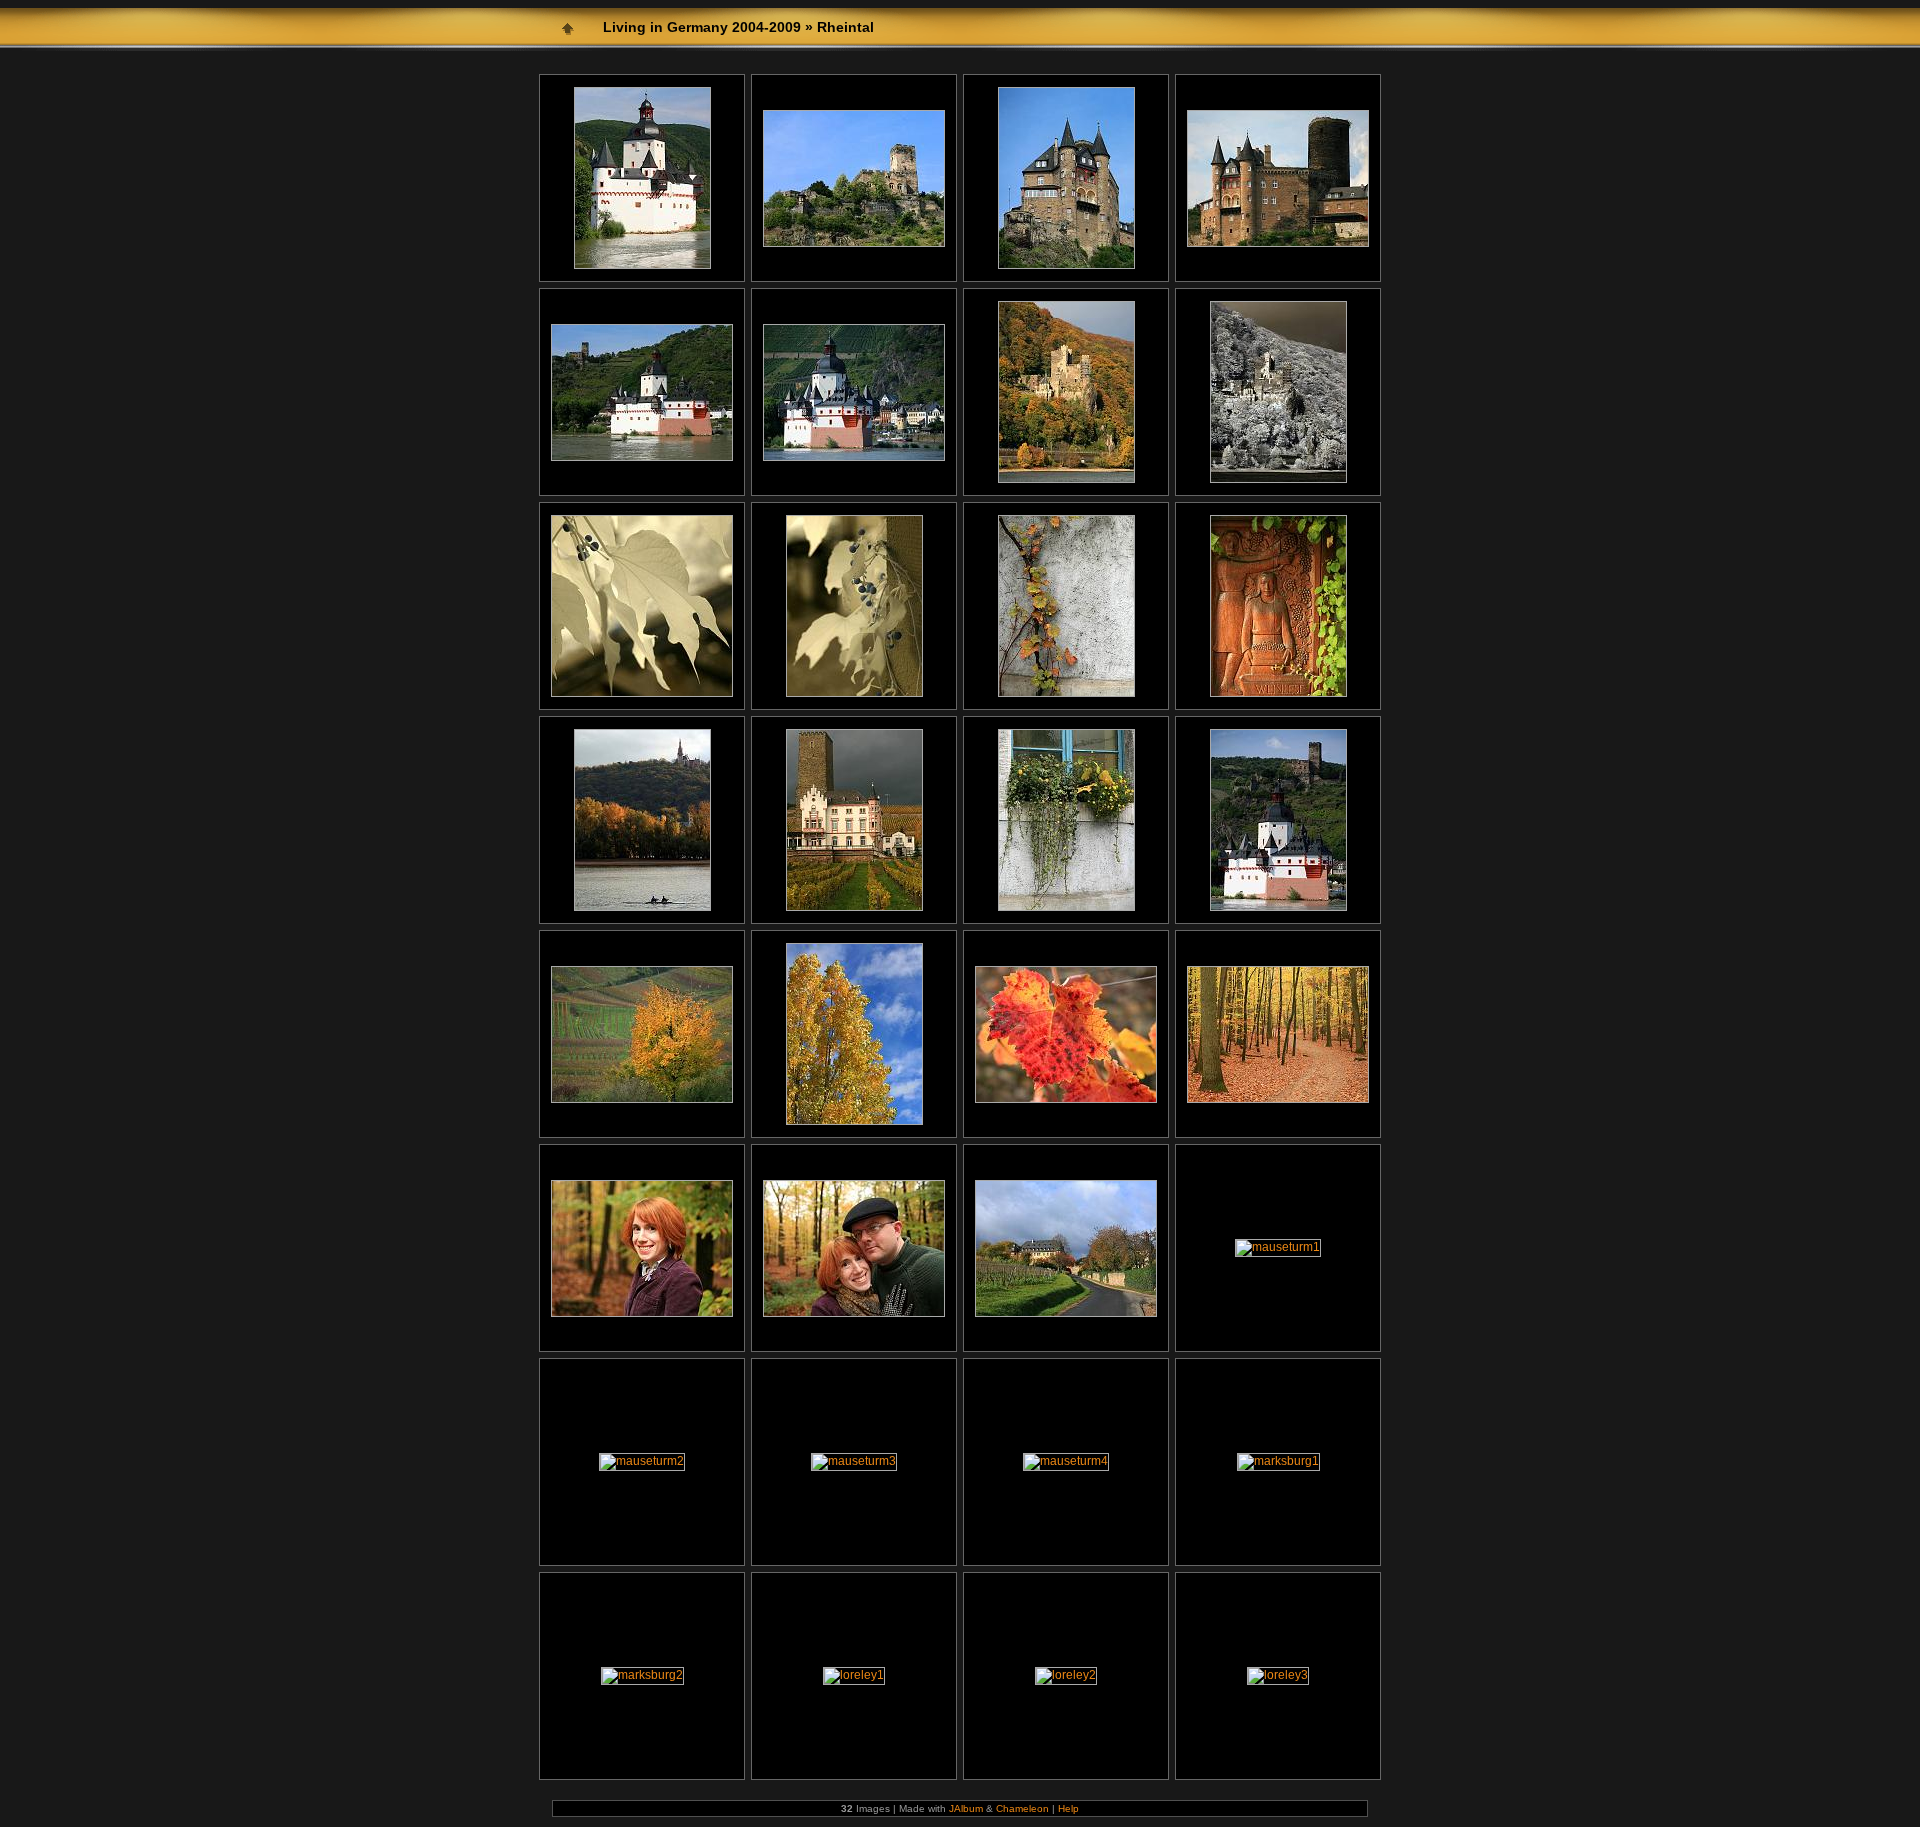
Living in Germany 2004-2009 (702, 27)
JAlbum (966, 1808)
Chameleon (1022, 1808)
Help (1068, 1808)
